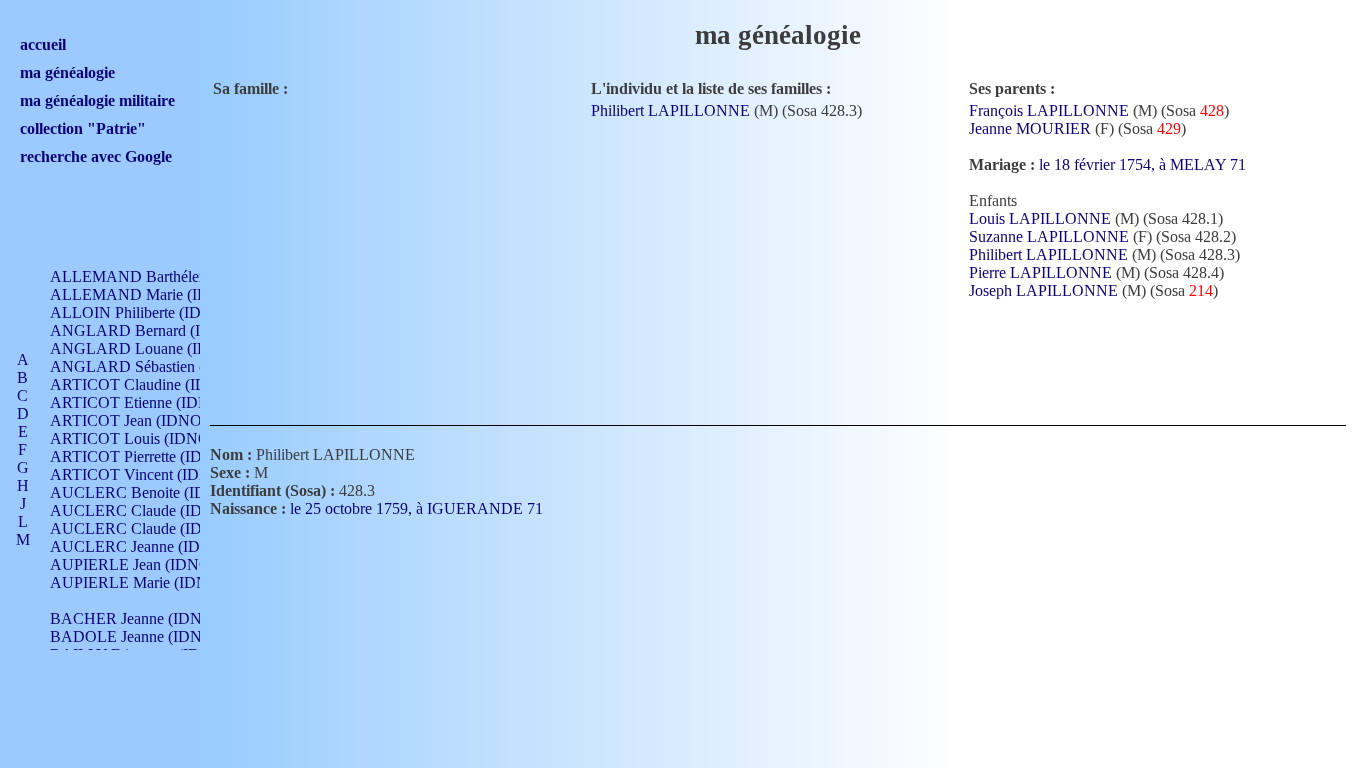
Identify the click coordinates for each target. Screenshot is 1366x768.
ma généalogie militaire (97, 100)
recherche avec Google (96, 156)
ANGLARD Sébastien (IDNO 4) (156, 366)
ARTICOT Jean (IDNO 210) (142, 420)
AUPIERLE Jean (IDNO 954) (147, 564)
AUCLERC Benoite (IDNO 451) (156, 492)
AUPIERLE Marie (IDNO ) (139, 582)
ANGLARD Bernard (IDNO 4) (151, 330)
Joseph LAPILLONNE (1043, 290)
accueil (43, 44)
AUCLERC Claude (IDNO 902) (154, 510)
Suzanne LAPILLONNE (1049, 236)
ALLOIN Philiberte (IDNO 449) (154, 312)
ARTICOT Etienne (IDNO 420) (152, 402)
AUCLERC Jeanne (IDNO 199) (153, 546)
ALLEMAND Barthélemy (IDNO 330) (176, 276)
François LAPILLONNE (1049, 110)
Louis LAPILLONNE (1040, 218)
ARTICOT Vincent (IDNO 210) (153, 474)
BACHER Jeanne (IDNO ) (136, 618)
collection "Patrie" (83, 128)
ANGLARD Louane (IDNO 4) (150, 348)
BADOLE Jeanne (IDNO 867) (148, 636)
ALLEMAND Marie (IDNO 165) (158, 294)
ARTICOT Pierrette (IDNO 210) (154, 456)
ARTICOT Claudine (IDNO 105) (157, 384)
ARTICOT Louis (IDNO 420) (146, 438)
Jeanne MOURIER (1030, 128)
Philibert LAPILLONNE (670, 110)
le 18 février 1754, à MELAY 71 (1144, 164)
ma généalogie (67, 72)
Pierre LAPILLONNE (1040, 272)
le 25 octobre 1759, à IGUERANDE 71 (418, 508)
